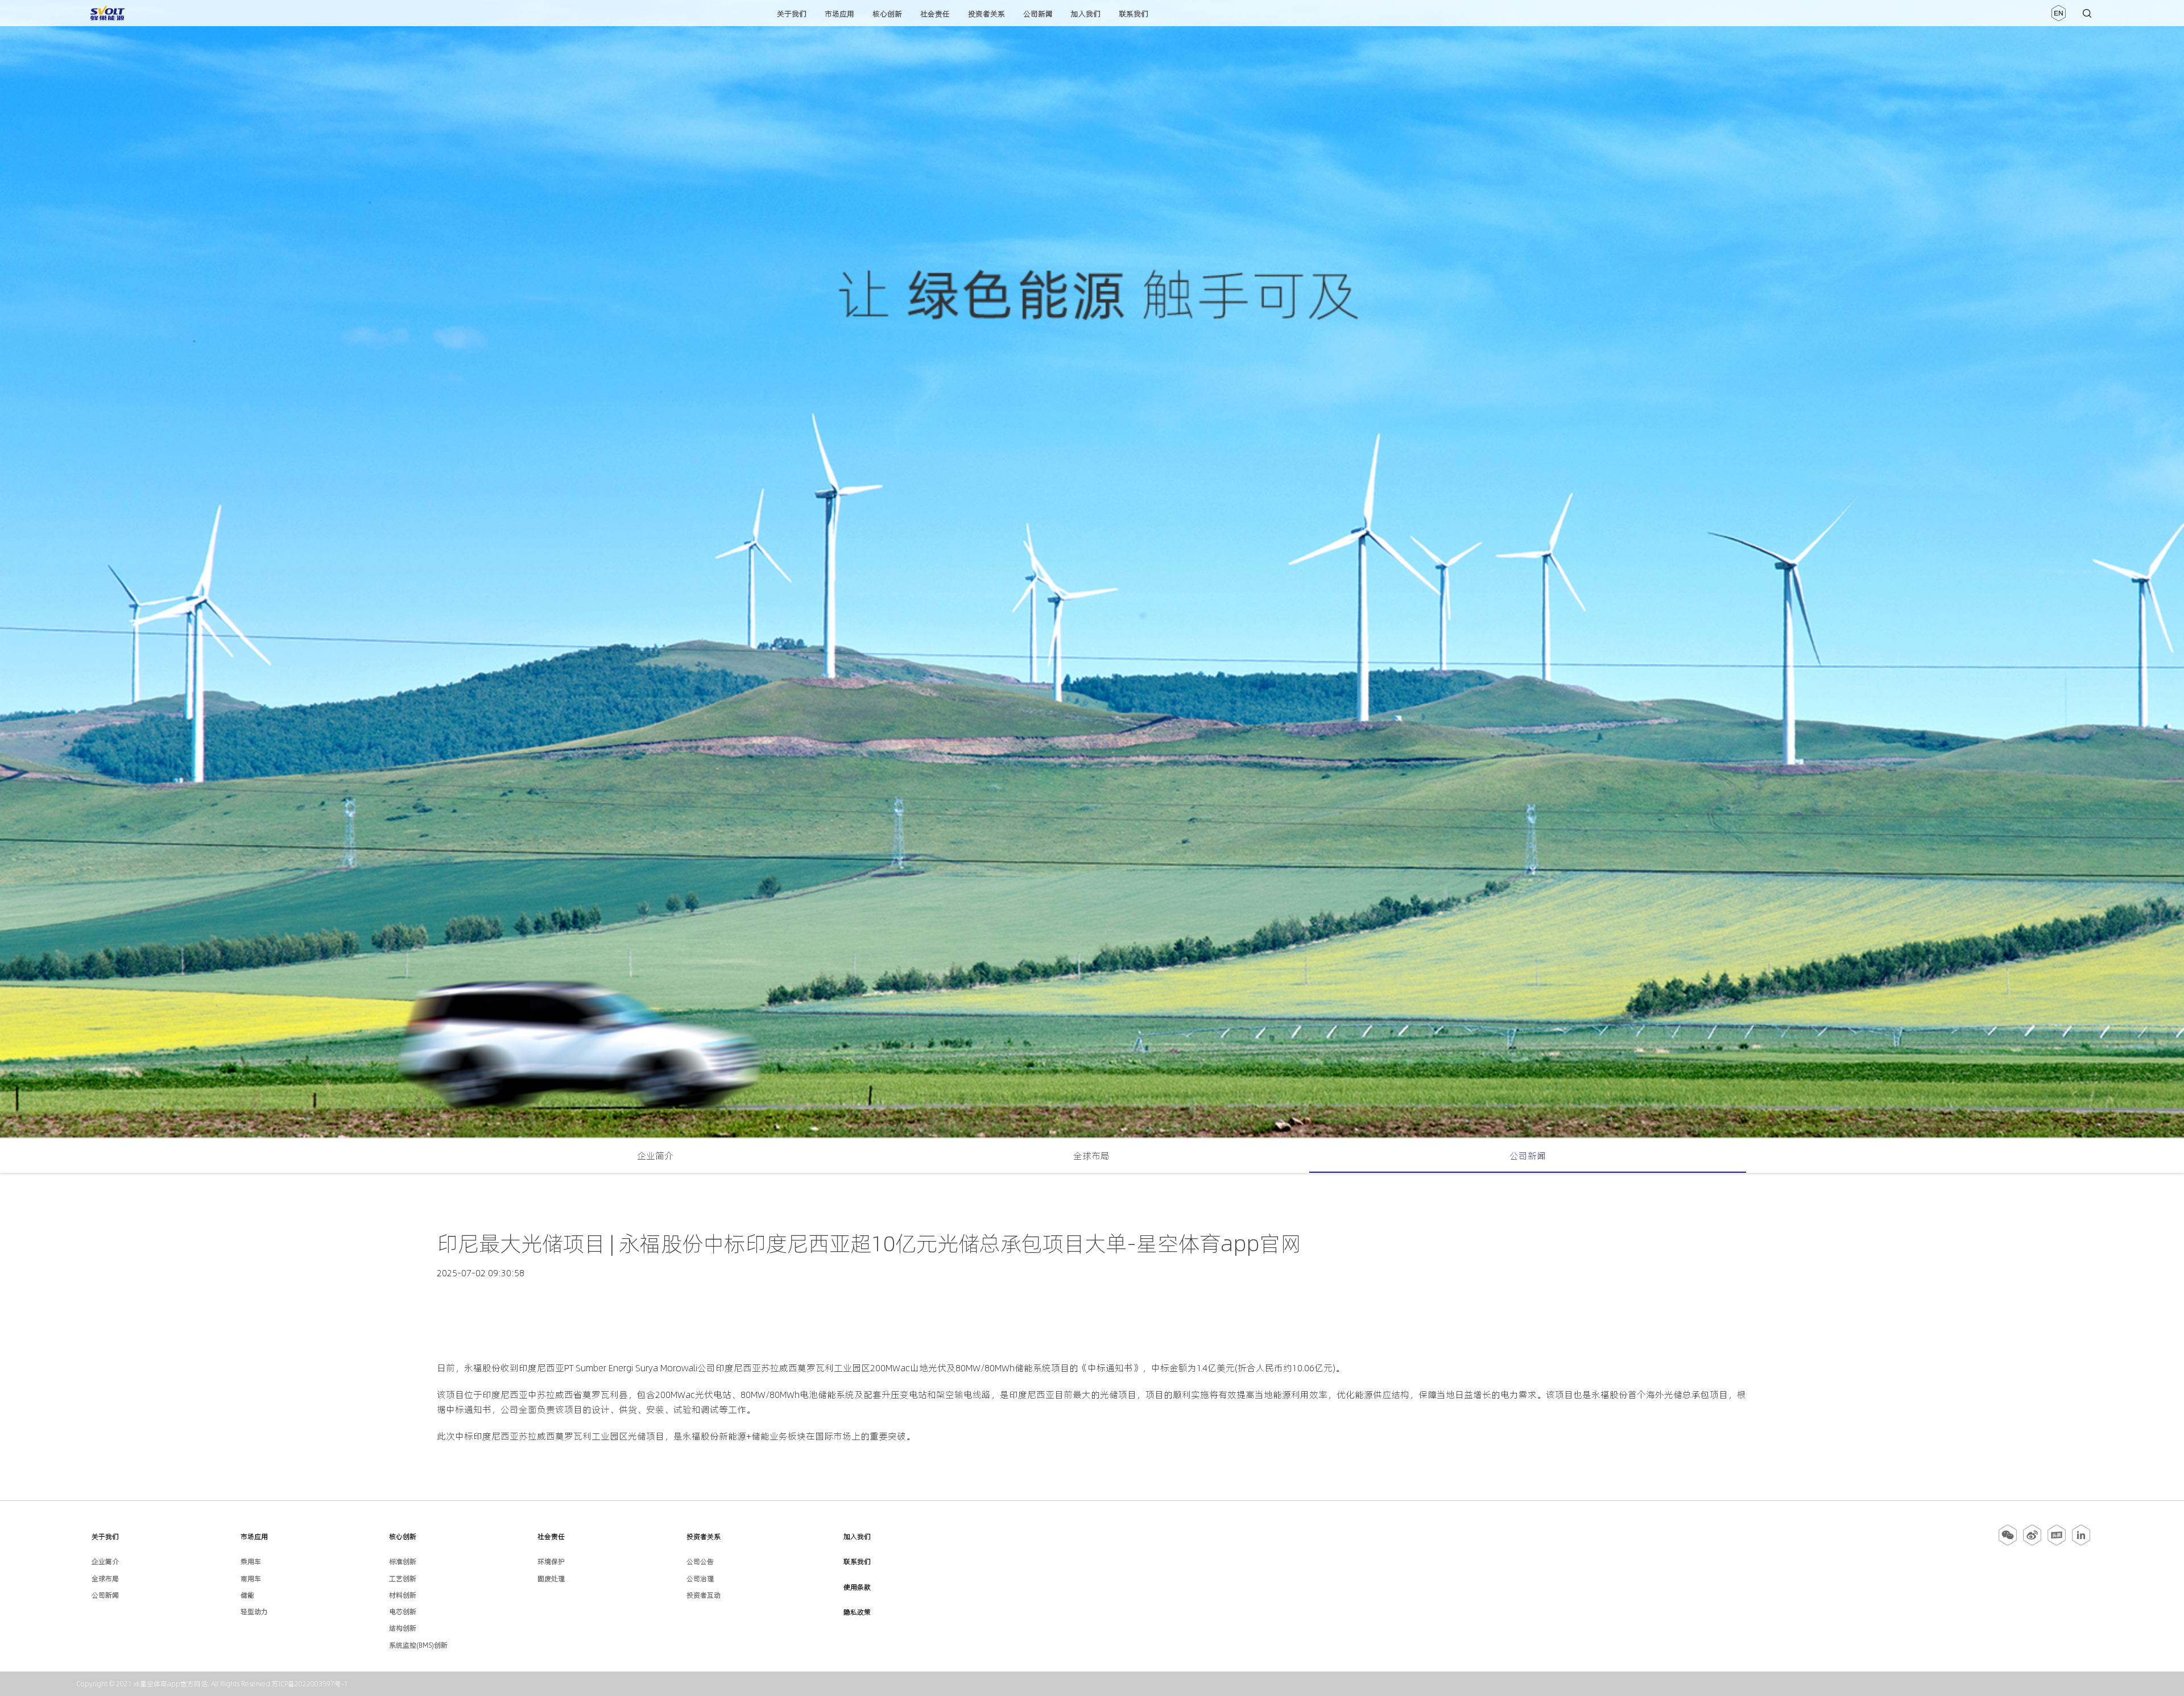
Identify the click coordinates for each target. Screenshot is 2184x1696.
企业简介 (655, 1156)
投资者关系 (986, 14)
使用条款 (857, 1587)
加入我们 (1086, 14)
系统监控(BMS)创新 (418, 1645)
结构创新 (403, 1628)
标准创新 (403, 1561)
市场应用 (839, 14)
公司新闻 (1038, 14)
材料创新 (403, 1595)
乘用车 (251, 1561)
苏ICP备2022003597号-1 (310, 1684)
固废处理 (551, 1579)
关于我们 (792, 14)
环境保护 (551, 1561)
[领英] (2081, 1544)
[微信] (2009, 1544)
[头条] (2057, 1544)
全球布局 (1091, 1156)
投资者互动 (704, 1595)
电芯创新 (403, 1612)
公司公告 (700, 1561)
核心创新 (887, 14)
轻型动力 (254, 1612)
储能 (247, 1595)
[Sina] (2032, 1544)
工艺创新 (403, 1579)
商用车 (251, 1579)
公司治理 (700, 1579)
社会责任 (935, 14)
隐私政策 (857, 1612)
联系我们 (1134, 14)
